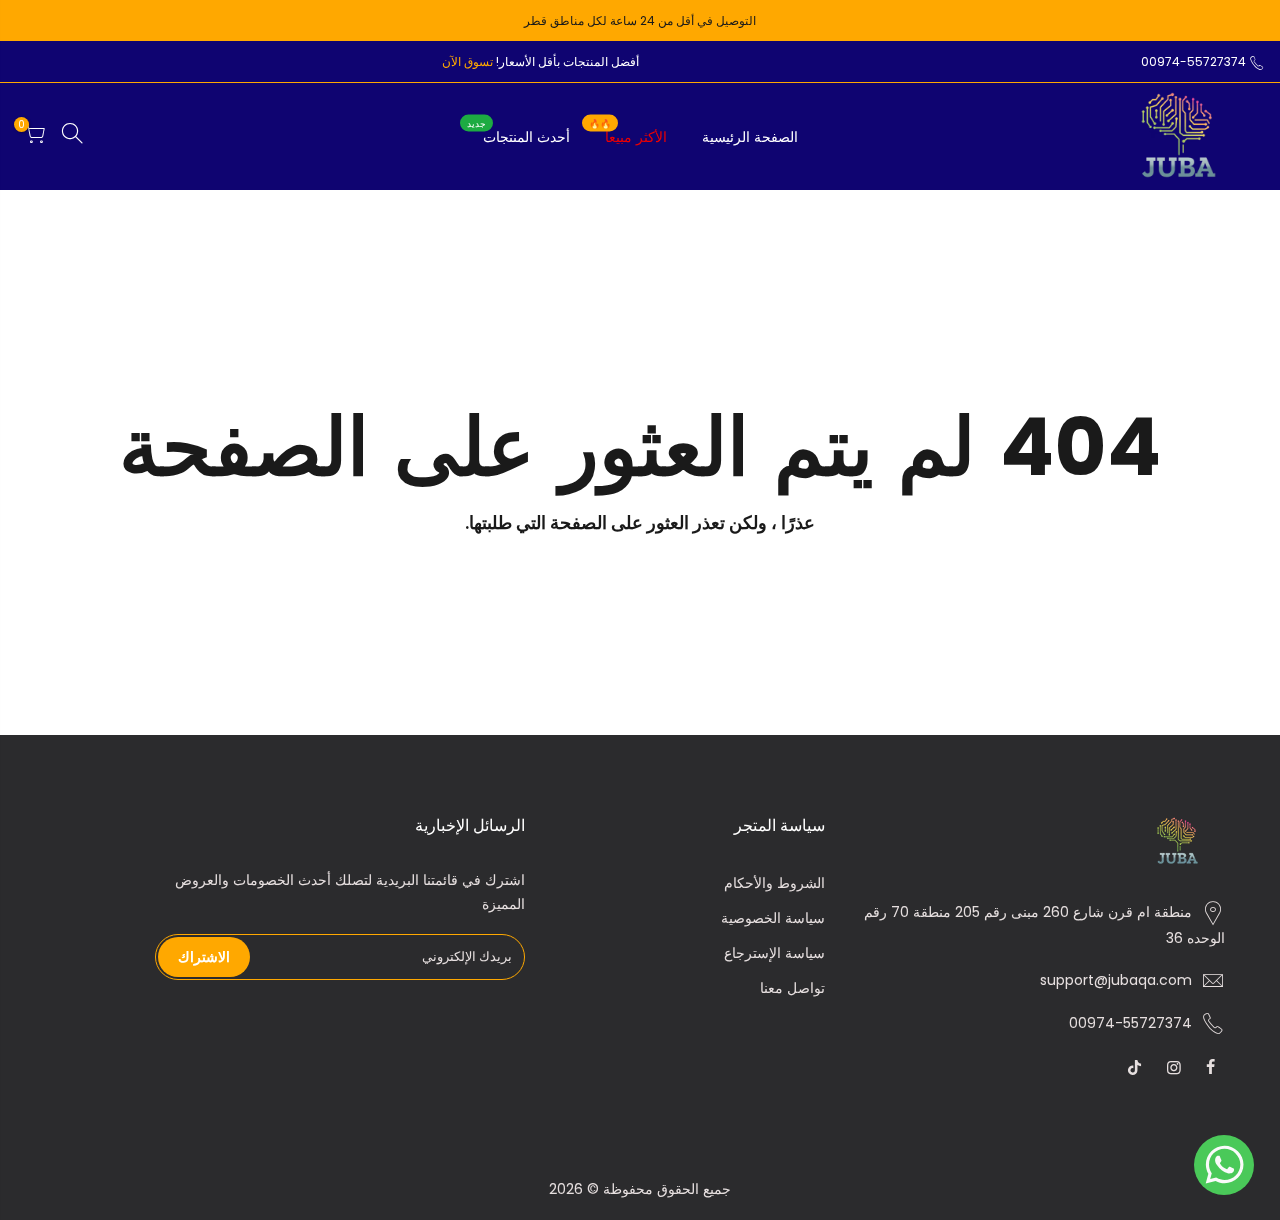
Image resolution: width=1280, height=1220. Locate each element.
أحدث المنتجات (518, 132)
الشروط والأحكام (774, 883)
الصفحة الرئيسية (750, 137)
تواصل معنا (792, 988)
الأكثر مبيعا (628, 132)
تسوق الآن (467, 61)
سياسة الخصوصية (773, 918)
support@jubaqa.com (1116, 980)
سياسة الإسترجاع (774, 953)
